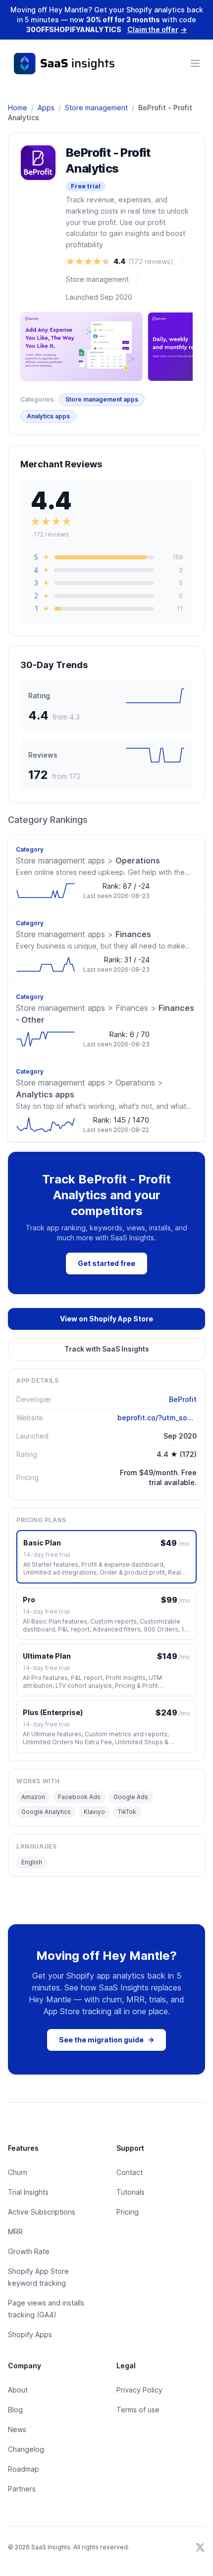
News (17, 2429)
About (18, 2390)
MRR (15, 2232)
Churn (18, 2172)
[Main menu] (195, 63)
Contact (130, 2172)
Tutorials (131, 2192)
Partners (22, 2489)
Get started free (106, 1263)
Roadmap (24, 2469)
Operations (88, 860)
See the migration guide (106, 2040)
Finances (83, 934)
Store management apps (102, 399)
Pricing (128, 2212)
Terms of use (138, 2410)
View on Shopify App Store (106, 1319)
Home (18, 108)
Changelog (26, 2449)
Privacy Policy (139, 2390)
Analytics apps (48, 416)
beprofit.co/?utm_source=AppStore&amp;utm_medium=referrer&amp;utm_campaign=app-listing (157, 1418)
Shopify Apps (30, 2334)
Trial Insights (28, 2192)
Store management (96, 108)
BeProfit (183, 1399)
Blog (15, 2410)
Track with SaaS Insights (107, 1349)
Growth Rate (29, 2251)
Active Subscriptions (42, 2212)
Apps (46, 108)
